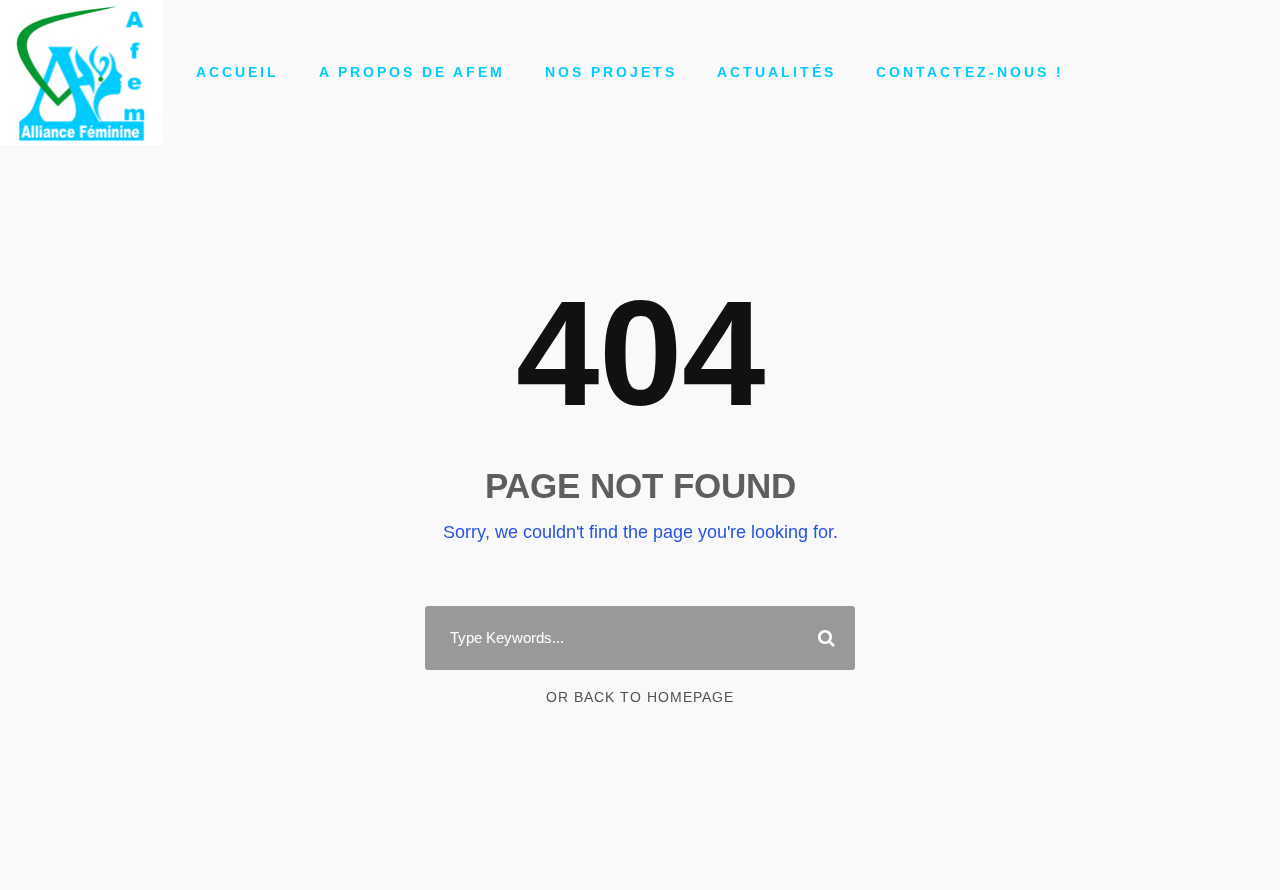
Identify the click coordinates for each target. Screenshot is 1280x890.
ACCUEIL (237, 72)
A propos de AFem (412, 72)
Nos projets (611, 72)
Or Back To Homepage (640, 697)
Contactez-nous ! (970, 72)
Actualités (776, 72)
